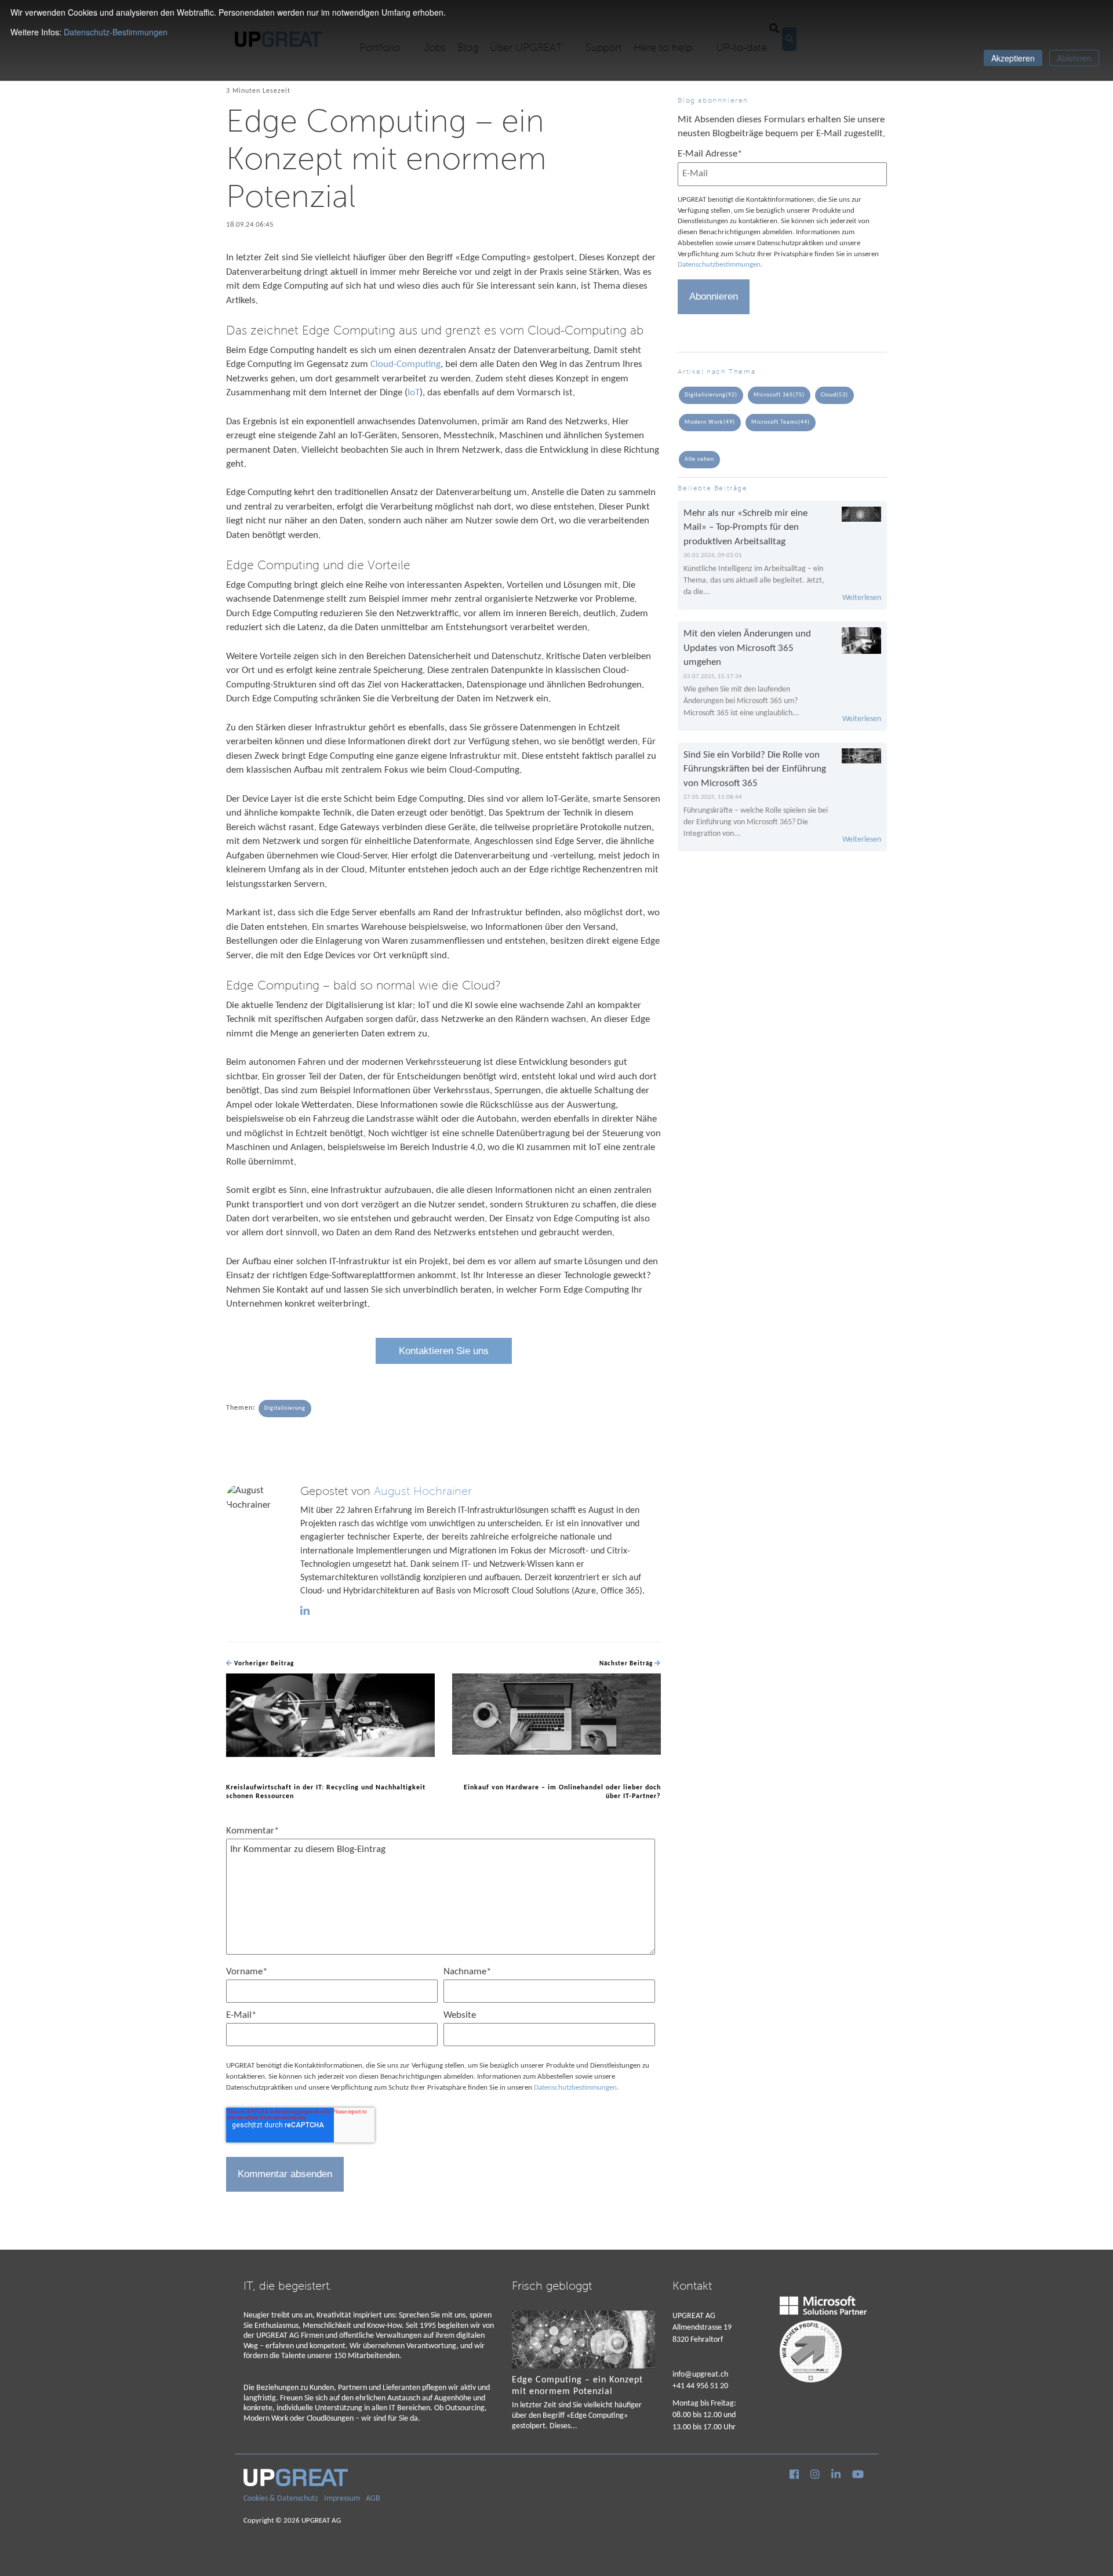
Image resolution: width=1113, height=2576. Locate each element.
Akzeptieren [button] (1013, 58)
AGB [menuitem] (373, 2499)
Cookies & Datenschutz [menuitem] (281, 2499)
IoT (414, 393)
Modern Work (710, 422)
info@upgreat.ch (700, 2375)
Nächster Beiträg (627, 1664)
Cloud (834, 395)
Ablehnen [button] (1074, 58)
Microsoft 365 (779, 395)
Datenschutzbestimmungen (575, 2088)
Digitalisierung (285, 1408)
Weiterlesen (862, 598)
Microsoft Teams (781, 422)
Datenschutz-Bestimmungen (116, 32)
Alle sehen (699, 459)
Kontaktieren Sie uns (444, 1351)
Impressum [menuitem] (342, 2499)
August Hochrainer (423, 1491)
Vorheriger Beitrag (263, 1664)
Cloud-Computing (405, 364)
